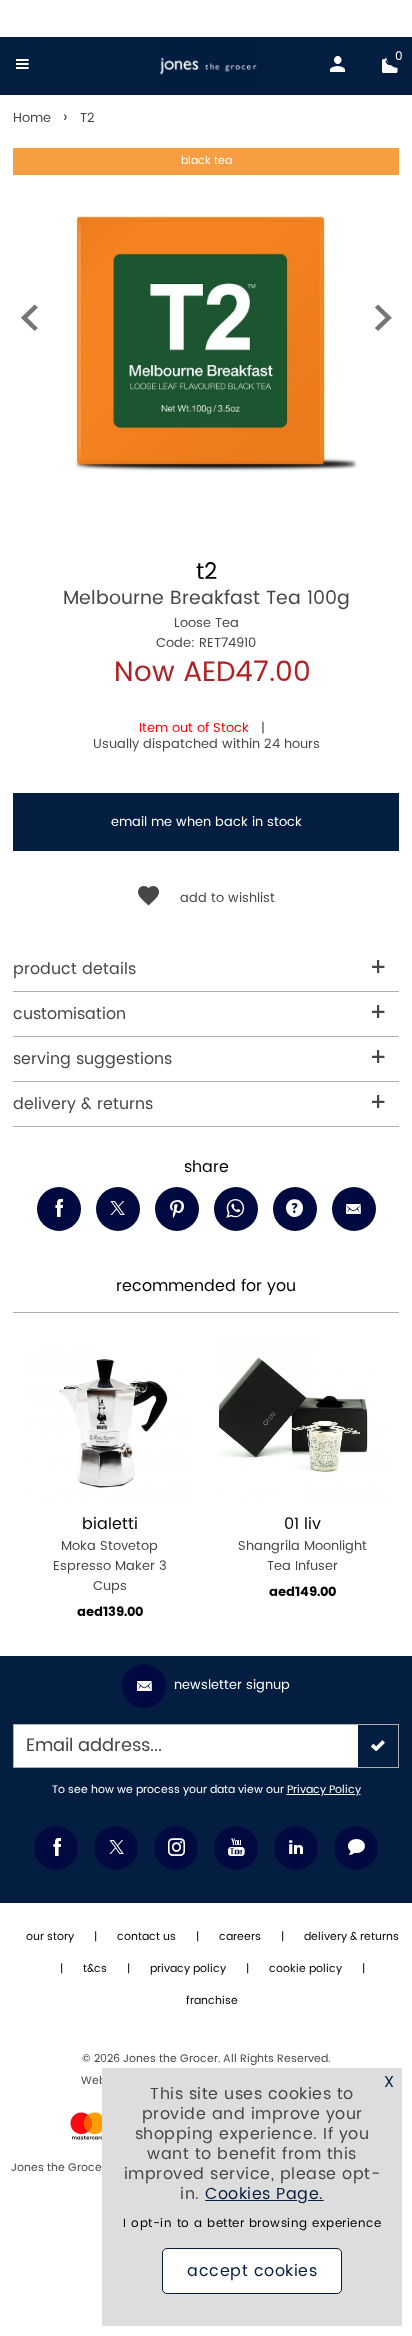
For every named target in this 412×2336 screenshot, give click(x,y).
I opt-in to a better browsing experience (252, 2223)
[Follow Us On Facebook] (56, 1848)
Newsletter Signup (232, 1685)
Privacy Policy (324, 1790)
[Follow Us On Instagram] (176, 1848)
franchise (212, 2001)
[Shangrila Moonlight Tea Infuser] (302, 1420)
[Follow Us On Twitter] (116, 1848)
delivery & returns (83, 1104)
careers (240, 1937)
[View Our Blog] (356, 1848)
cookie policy (305, 1969)
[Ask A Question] (295, 1209)
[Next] (383, 322)
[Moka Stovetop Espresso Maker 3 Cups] (109, 1420)
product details (74, 969)
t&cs (95, 1969)
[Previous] (29, 322)
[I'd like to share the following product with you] (236, 1209)
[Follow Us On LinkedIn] (296, 1848)
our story (50, 1937)
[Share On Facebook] (59, 1209)
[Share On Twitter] (118, 1209)
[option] (206, 341)
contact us (146, 1937)
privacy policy (188, 1969)
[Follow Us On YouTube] (236, 1848)
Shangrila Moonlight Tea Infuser (302, 1544)
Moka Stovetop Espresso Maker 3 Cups (110, 1554)
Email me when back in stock (206, 822)
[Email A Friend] (354, 1209)
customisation (69, 1014)
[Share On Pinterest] (177, 1209)
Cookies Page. (264, 2194)
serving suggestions (92, 1059)
